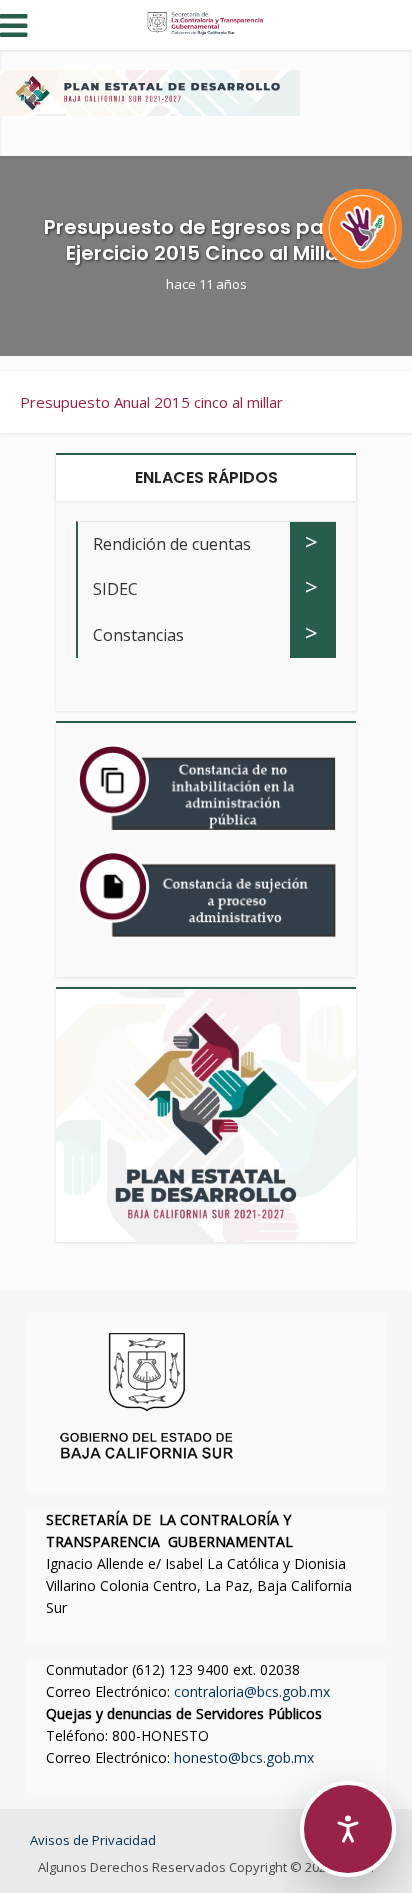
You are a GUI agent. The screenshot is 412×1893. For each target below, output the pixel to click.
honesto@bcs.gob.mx (244, 1757)
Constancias (138, 635)
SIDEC (115, 589)
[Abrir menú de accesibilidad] (348, 1829)
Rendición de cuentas (172, 544)
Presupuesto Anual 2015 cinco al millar (151, 402)
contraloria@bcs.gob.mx (252, 1691)
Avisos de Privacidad (93, 1840)
